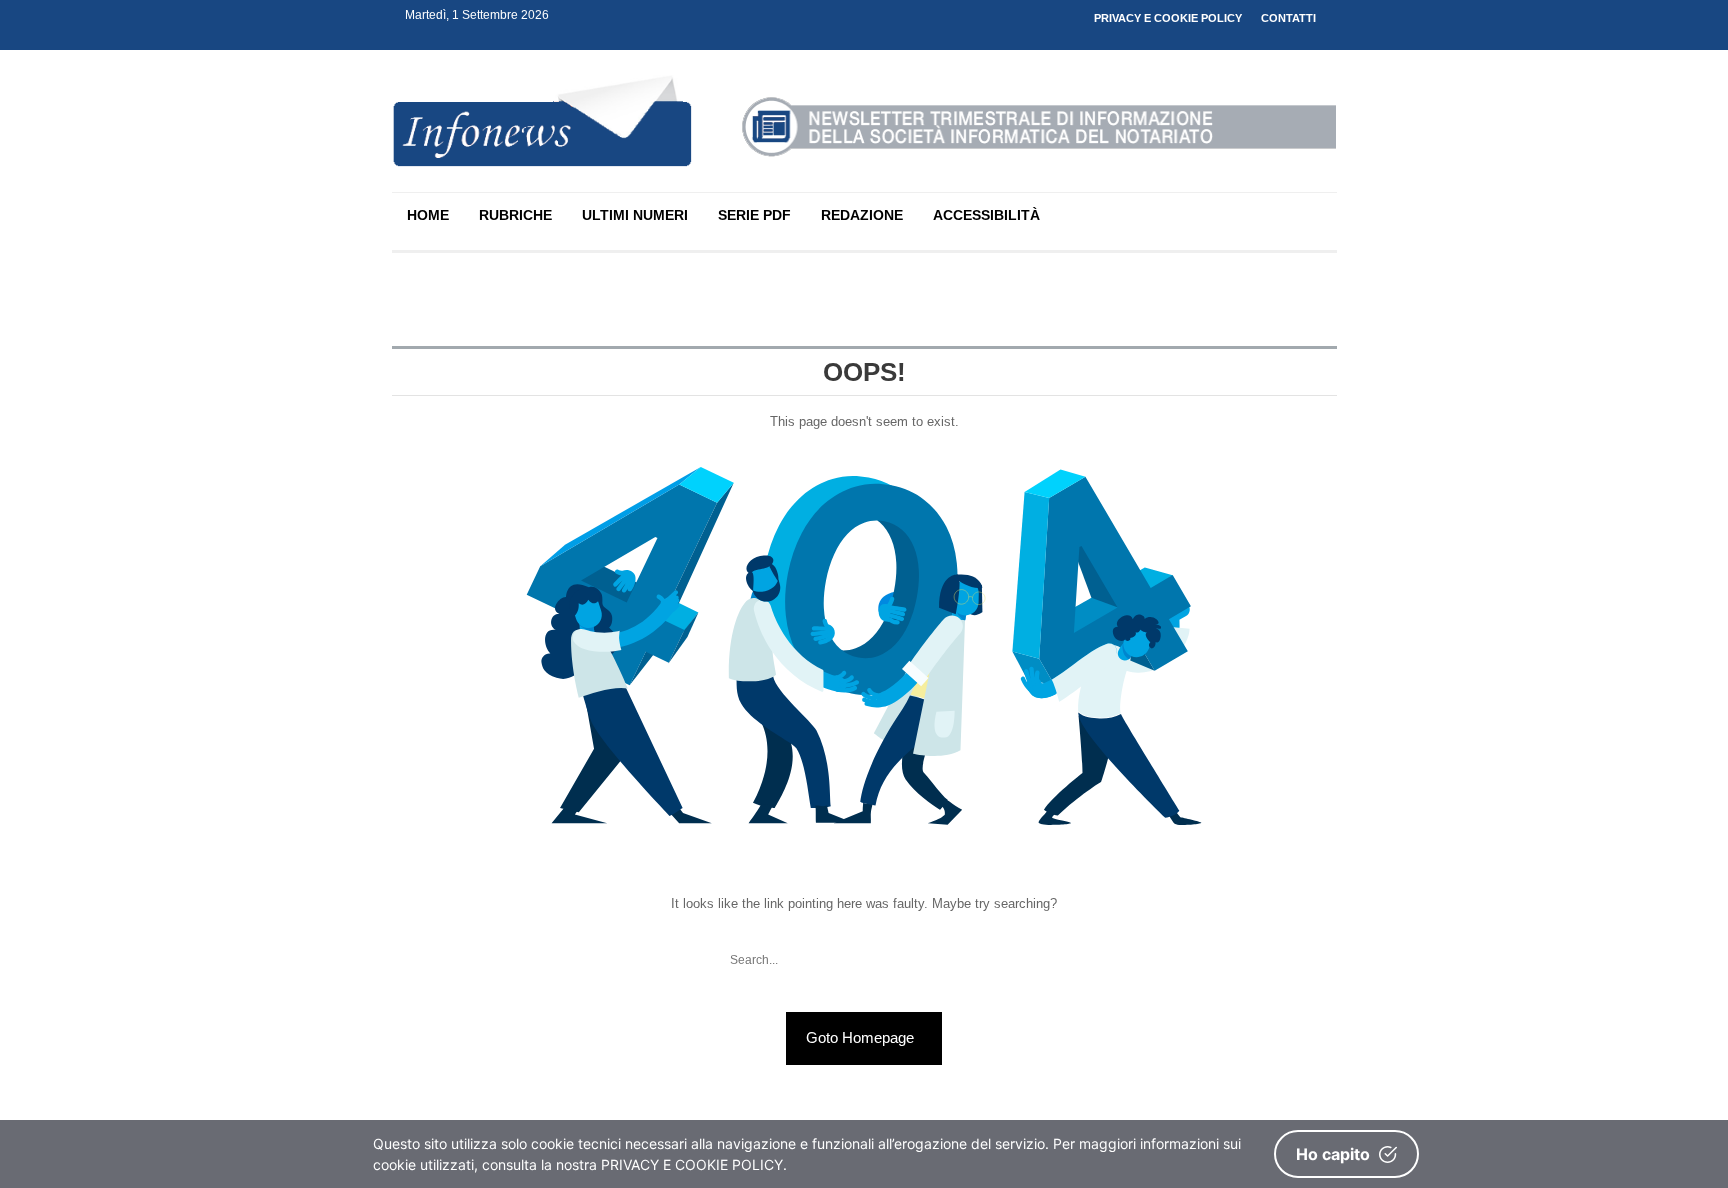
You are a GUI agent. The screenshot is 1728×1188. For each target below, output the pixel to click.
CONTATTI (1288, 18)
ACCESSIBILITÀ (986, 215)
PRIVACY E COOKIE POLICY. (694, 1164)
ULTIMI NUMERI (635, 215)
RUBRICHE (515, 215)
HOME (428, 215)
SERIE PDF (754, 215)
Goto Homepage (862, 1037)
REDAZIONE (862, 215)
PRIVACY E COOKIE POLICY (1168, 18)
